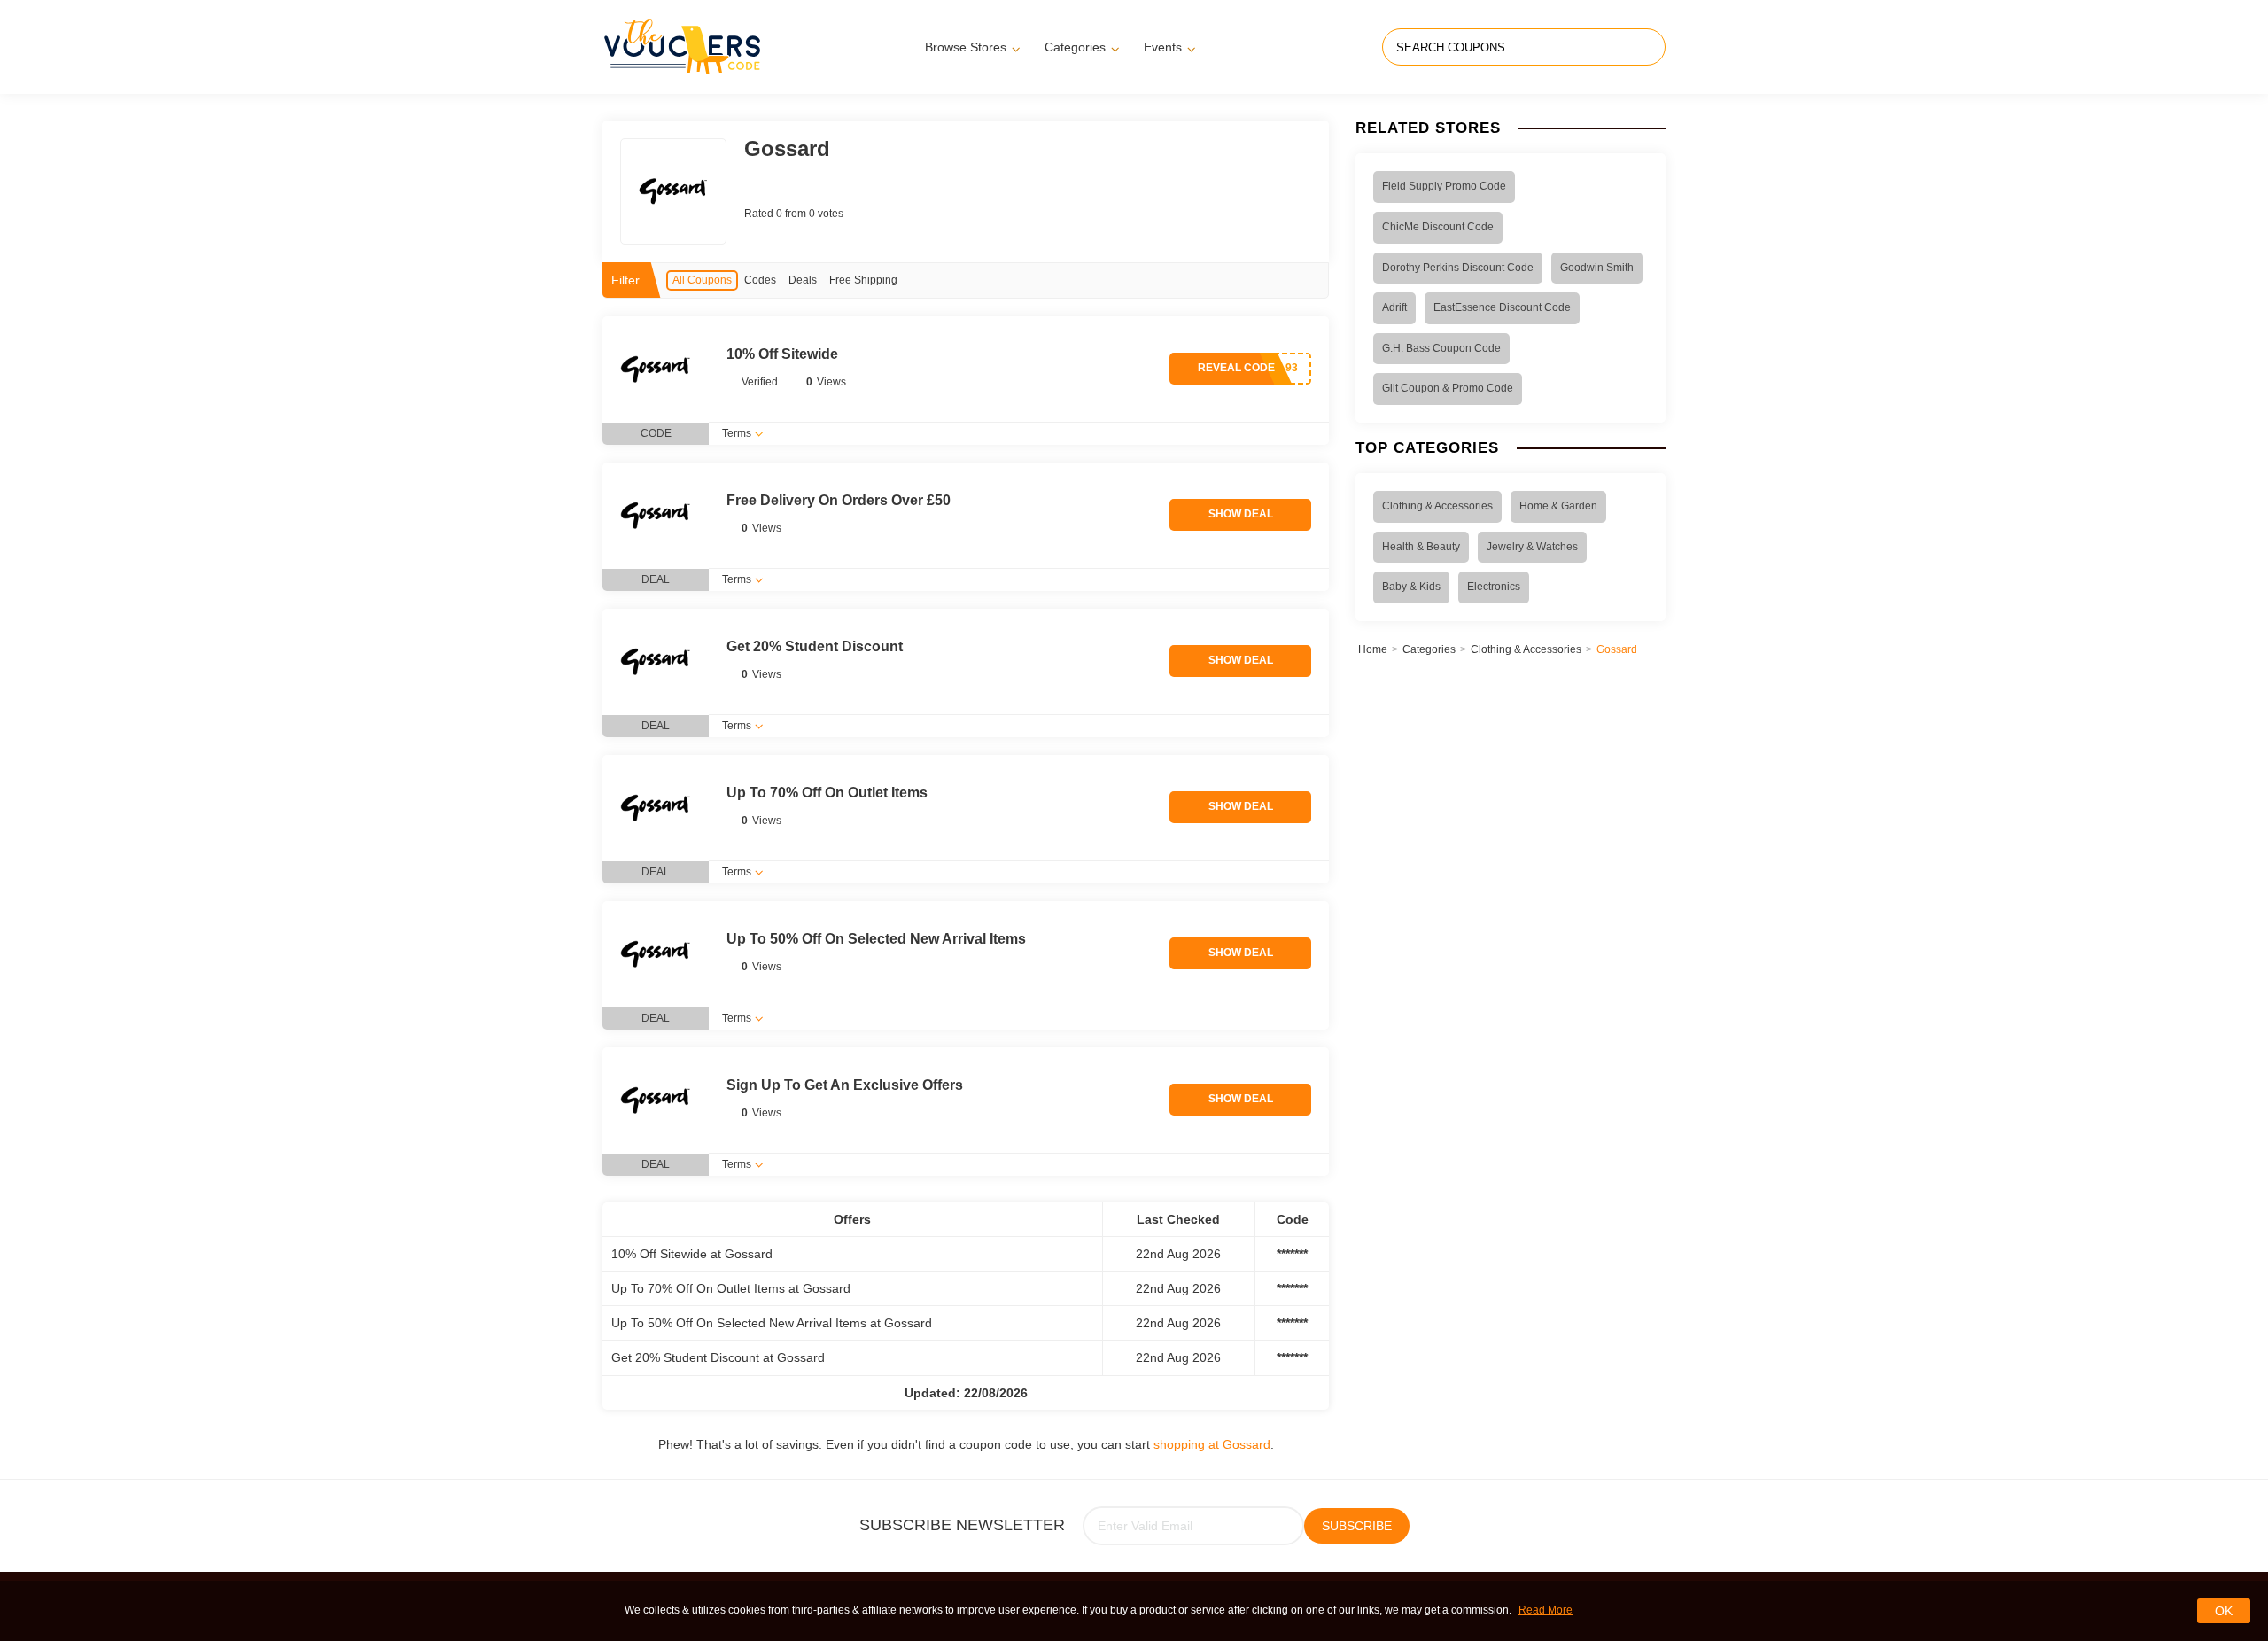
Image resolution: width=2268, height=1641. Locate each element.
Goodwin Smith (1597, 268)
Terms (737, 433)
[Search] (1650, 47)
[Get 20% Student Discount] (656, 662)
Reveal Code (1236, 368)
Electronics (1494, 587)
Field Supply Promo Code (1444, 186)
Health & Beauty (1421, 547)
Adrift (1394, 307)
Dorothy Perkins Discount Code (1458, 268)
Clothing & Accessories (1437, 506)
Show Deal (1241, 514)
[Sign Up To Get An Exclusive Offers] (656, 1100)
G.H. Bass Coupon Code (1441, 348)
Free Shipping (863, 280)
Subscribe (1357, 1526)
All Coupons (702, 280)
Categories (1075, 47)
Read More (1546, 1610)
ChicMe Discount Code (1438, 227)
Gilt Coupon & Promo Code (1448, 388)
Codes (760, 280)
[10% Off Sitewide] (656, 369)
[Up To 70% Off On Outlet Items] (656, 808)
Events (1163, 47)
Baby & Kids (1411, 587)
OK (2224, 1611)
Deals (803, 280)
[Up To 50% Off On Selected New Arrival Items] (656, 954)
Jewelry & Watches (1532, 547)
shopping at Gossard (1212, 1444)
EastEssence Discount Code (1502, 307)
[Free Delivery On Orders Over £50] (656, 516)
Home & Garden (1558, 506)
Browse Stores (966, 47)
